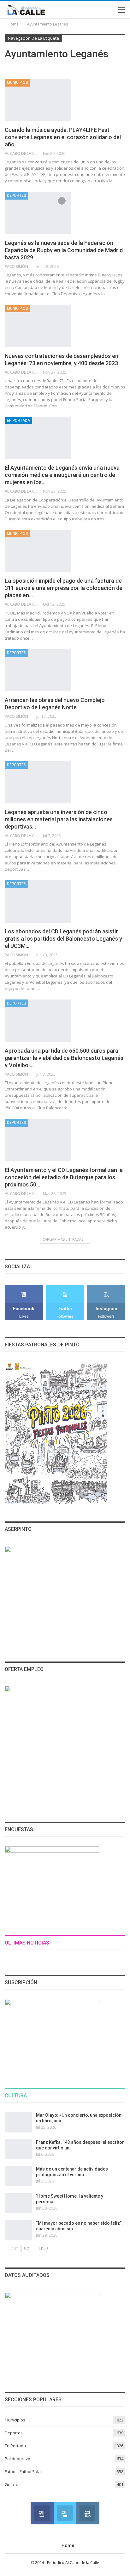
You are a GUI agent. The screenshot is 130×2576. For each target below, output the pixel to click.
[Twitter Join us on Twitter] (65, 2513)
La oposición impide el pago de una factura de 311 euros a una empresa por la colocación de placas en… (64, 588)
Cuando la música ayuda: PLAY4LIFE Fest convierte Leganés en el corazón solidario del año (63, 137)
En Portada (18, 421)
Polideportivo (18, 2459)
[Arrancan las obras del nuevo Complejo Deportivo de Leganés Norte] (38, 670)
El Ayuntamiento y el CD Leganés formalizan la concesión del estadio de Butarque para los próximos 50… (64, 1177)
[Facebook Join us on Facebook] (42, 2513)
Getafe (12, 2484)
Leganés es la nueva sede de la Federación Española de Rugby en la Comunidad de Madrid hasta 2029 (64, 250)
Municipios (17, 82)
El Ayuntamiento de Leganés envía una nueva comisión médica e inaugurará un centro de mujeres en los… (62, 475)
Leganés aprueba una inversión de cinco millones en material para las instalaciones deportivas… (59, 819)
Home (68, 2545)
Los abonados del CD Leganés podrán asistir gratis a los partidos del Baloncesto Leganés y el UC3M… (63, 939)
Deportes (16, 195)
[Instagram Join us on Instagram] (88, 2513)
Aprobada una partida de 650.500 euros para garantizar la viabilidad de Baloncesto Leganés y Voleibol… (64, 1058)
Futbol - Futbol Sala (23, 2471)
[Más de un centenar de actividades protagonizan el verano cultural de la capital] (18, 2176)
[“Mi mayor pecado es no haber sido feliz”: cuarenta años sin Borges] (18, 2230)
